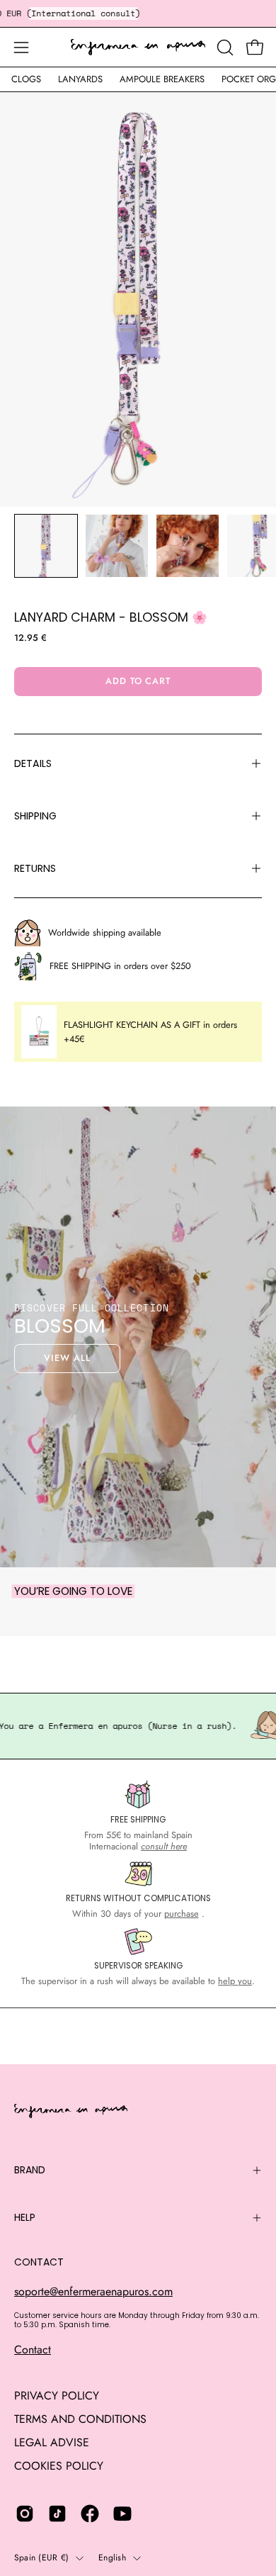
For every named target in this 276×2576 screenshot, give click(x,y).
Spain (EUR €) (41, 2558)
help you (235, 1981)
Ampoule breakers (162, 79)
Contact (33, 2350)
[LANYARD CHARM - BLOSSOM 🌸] (46, 546)
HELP (25, 2217)
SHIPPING (35, 816)
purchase (182, 1914)
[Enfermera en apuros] (138, 47)
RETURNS (35, 868)
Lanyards (80, 79)
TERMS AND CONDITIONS (80, 2419)
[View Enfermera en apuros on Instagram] (25, 2514)
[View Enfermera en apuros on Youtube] (122, 2514)
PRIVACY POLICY (57, 2396)
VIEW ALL (67, 1358)
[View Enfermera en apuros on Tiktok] (57, 2514)
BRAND (30, 2170)
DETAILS (33, 763)
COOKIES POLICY (59, 2466)
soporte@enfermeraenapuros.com (93, 2291)
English (112, 2558)
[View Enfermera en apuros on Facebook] (90, 2514)
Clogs (26, 79)
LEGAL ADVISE (52, 2442)
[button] (224, 47)
